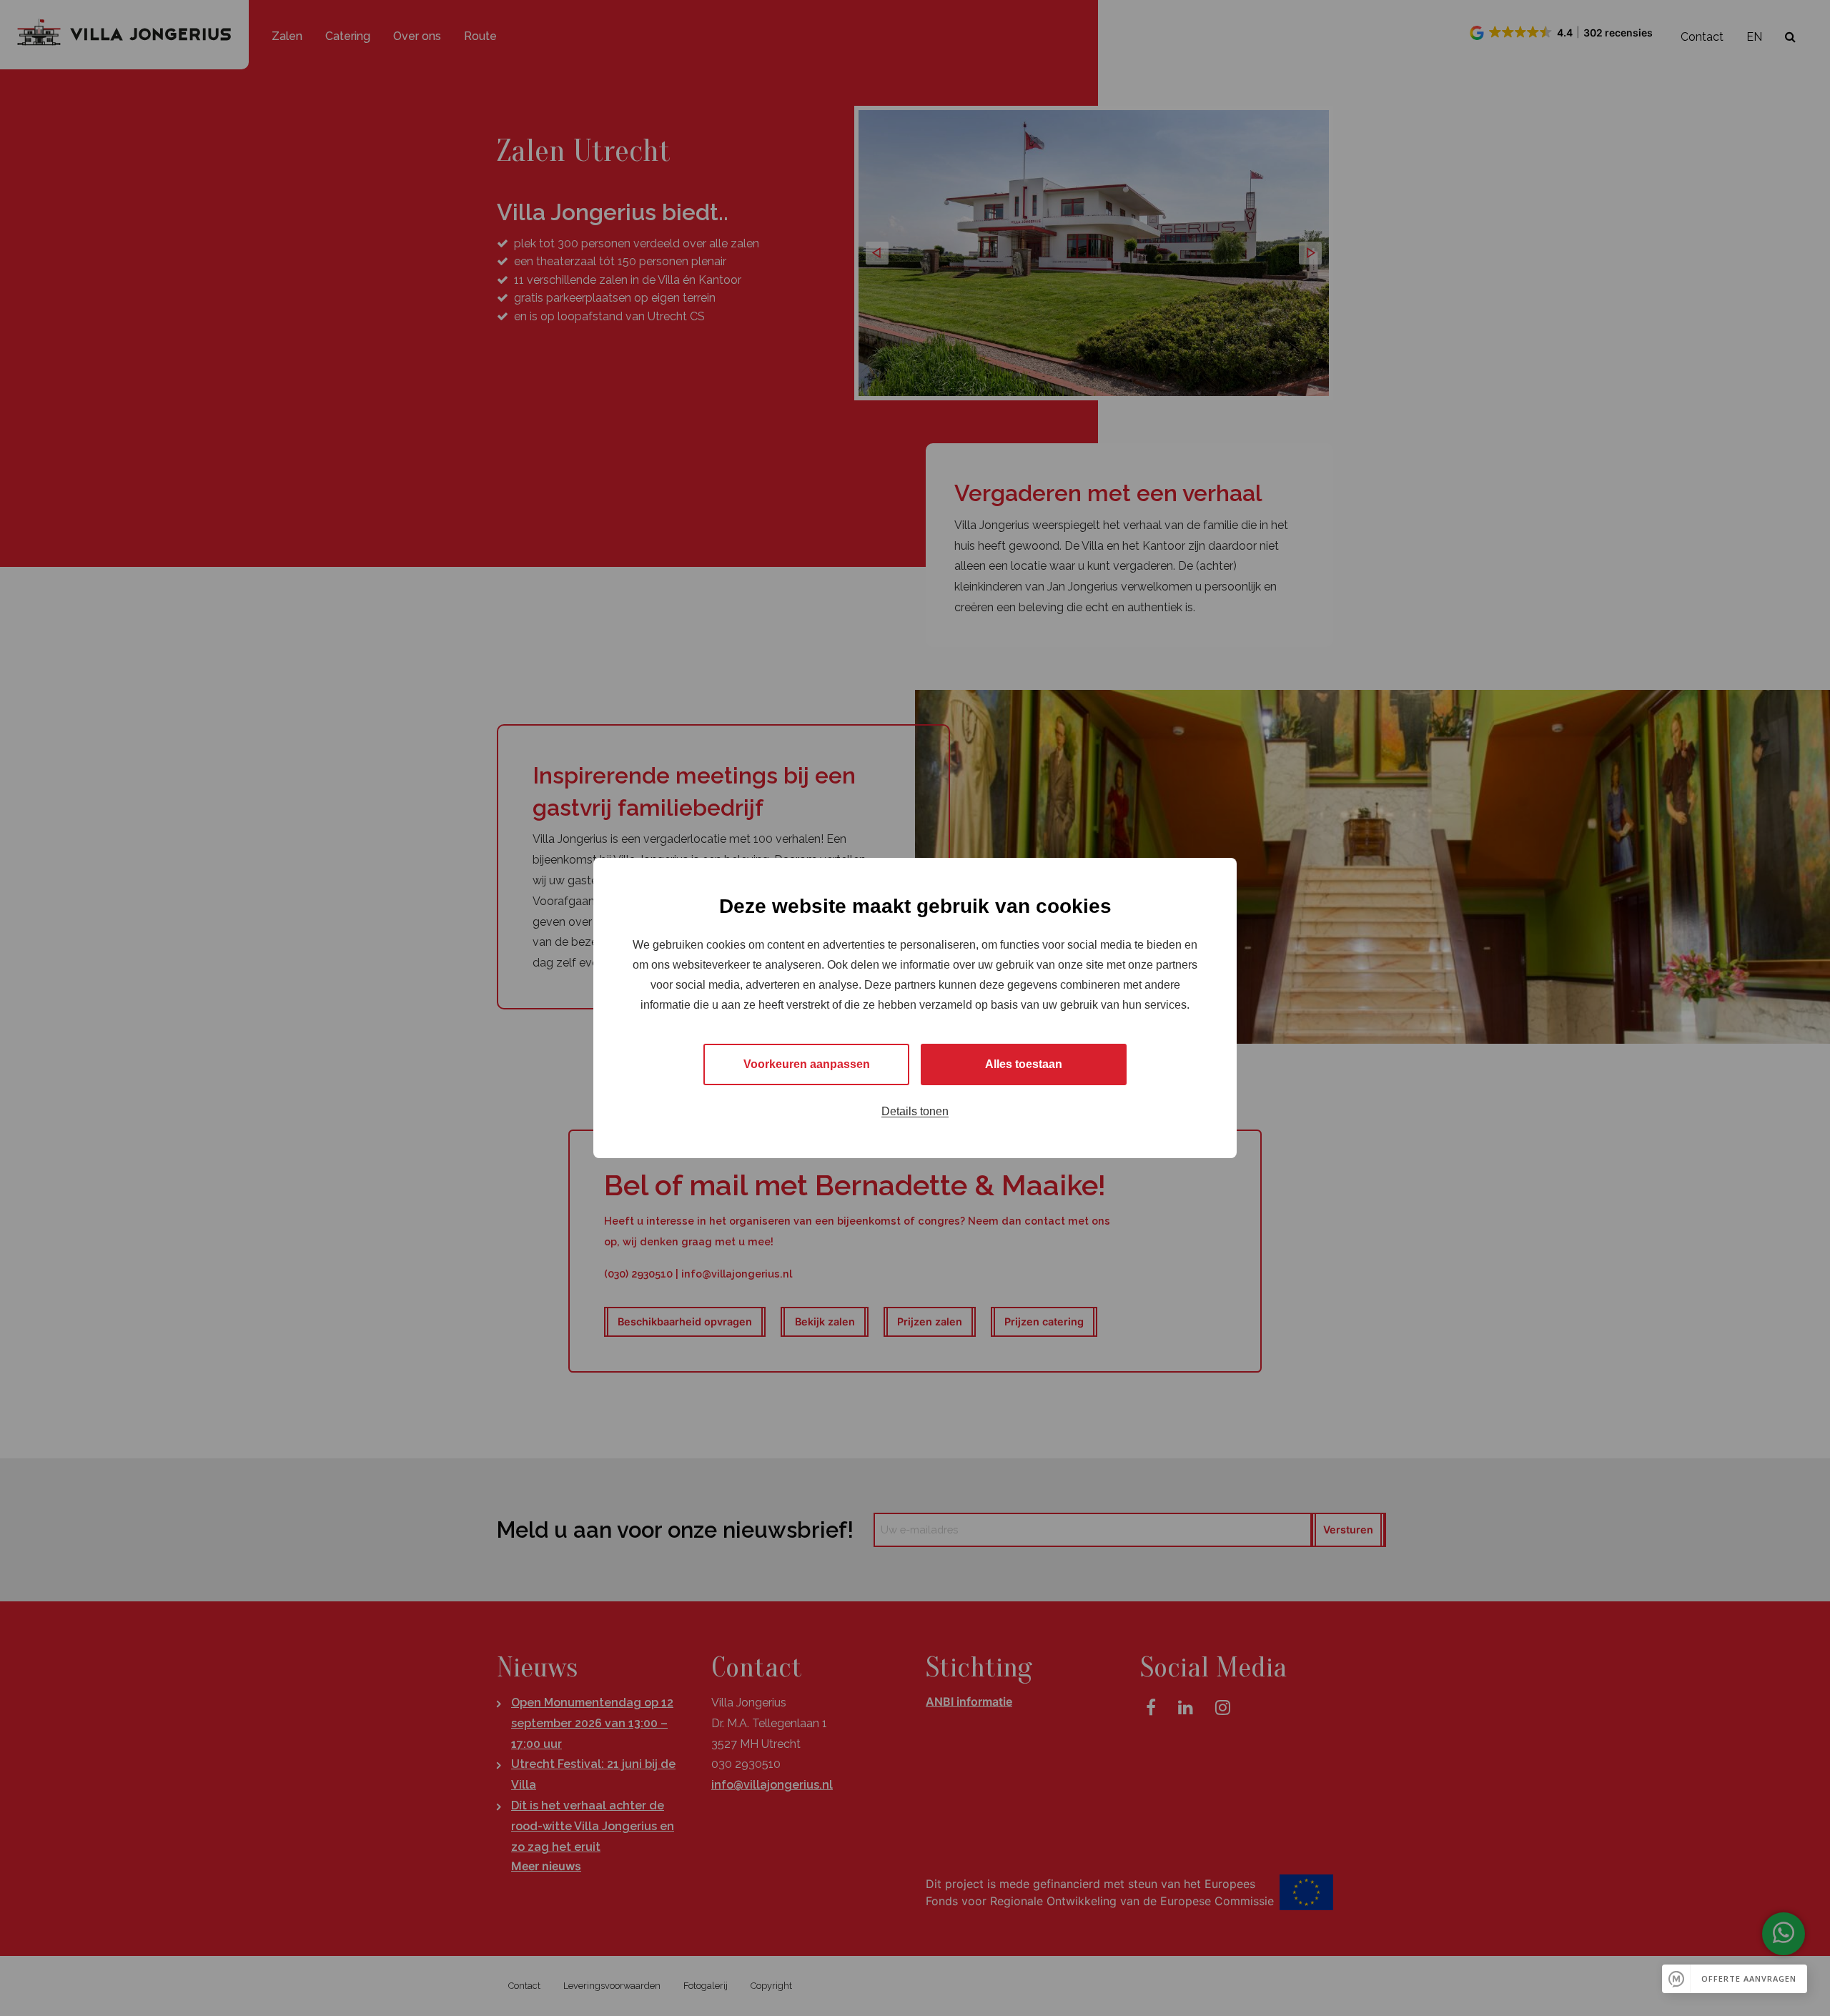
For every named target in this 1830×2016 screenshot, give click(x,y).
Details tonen (915, 1111)
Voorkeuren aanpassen (807, 1064)
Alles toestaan (1024, 1064)
